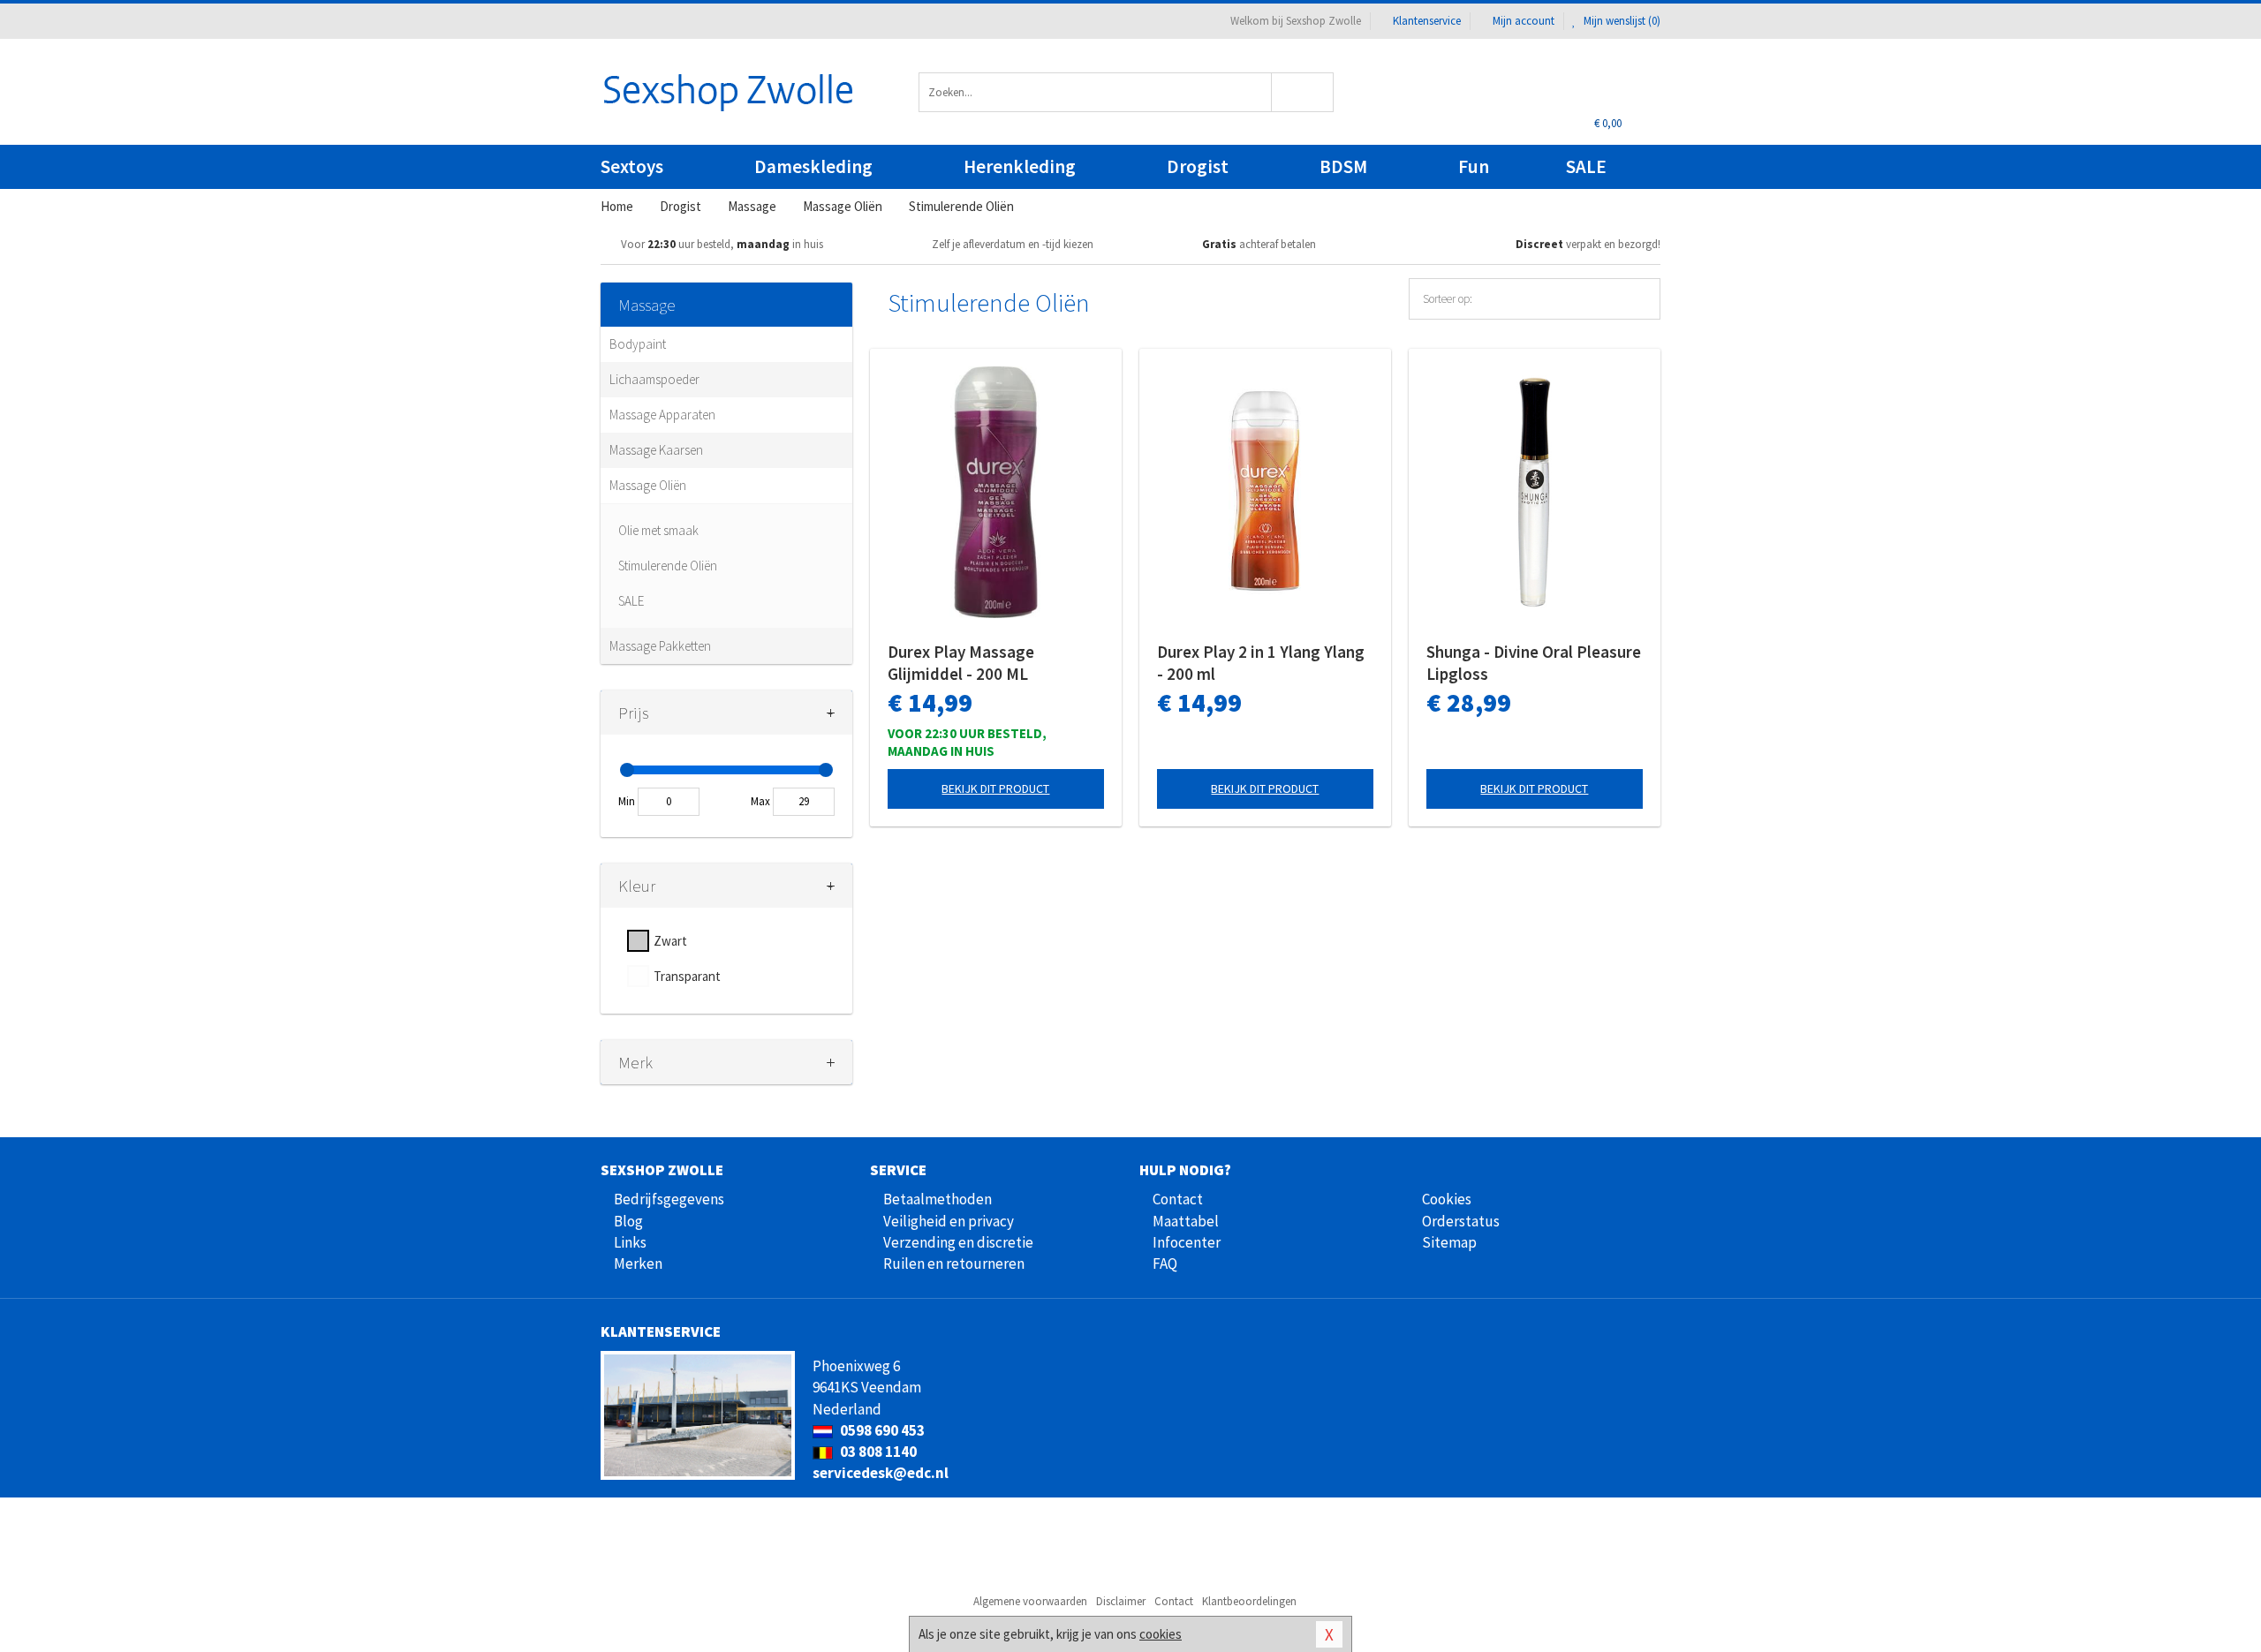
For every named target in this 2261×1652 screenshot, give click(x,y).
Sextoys (632, 166)
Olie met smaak (658, 530)
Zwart (670, 941)
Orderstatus (1461, 1221)
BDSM (1343, 166)
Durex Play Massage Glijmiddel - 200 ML (961, 663)
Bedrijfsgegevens (669, 1199)
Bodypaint (638, 344)
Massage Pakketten (660, 646)
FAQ (1165, 1264)
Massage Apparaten (662, 415)
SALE (1586, 166)
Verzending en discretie (958, 1242)
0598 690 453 (881, 1430)
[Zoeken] (1303, 92)
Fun (1474, 166)
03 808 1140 (877, 1452)
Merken (638, 1264)
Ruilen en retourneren (954, 1264)
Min (627, 801)
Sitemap (1449, 1242)
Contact (1178, 1199)
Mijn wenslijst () (1621, 21)
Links (630, 1242)
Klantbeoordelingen (1249, 1601)
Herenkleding (1020, 166)
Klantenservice (1427, 21)
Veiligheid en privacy (949, 1221)
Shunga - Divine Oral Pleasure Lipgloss (1534, 663)
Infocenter (1187, 1242)
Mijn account (1524, 21)
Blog (628, 1221)
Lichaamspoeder (654, 379)
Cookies (1447, 1199)
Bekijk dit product (995, 788)
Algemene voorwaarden (1030, 1601)
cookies (1161, 1634)
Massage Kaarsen (656, 450)
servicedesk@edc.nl (881, 1473)
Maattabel (1186, 1221)
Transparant (687, 976)
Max (760, 801)
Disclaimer (1121, 1601)
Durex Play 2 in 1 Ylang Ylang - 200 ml (1261, 663)
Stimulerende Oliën (668, 566)
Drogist (1198, 166)
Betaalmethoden (938, 1199)
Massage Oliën (648, 485)
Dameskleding (813, 166)
